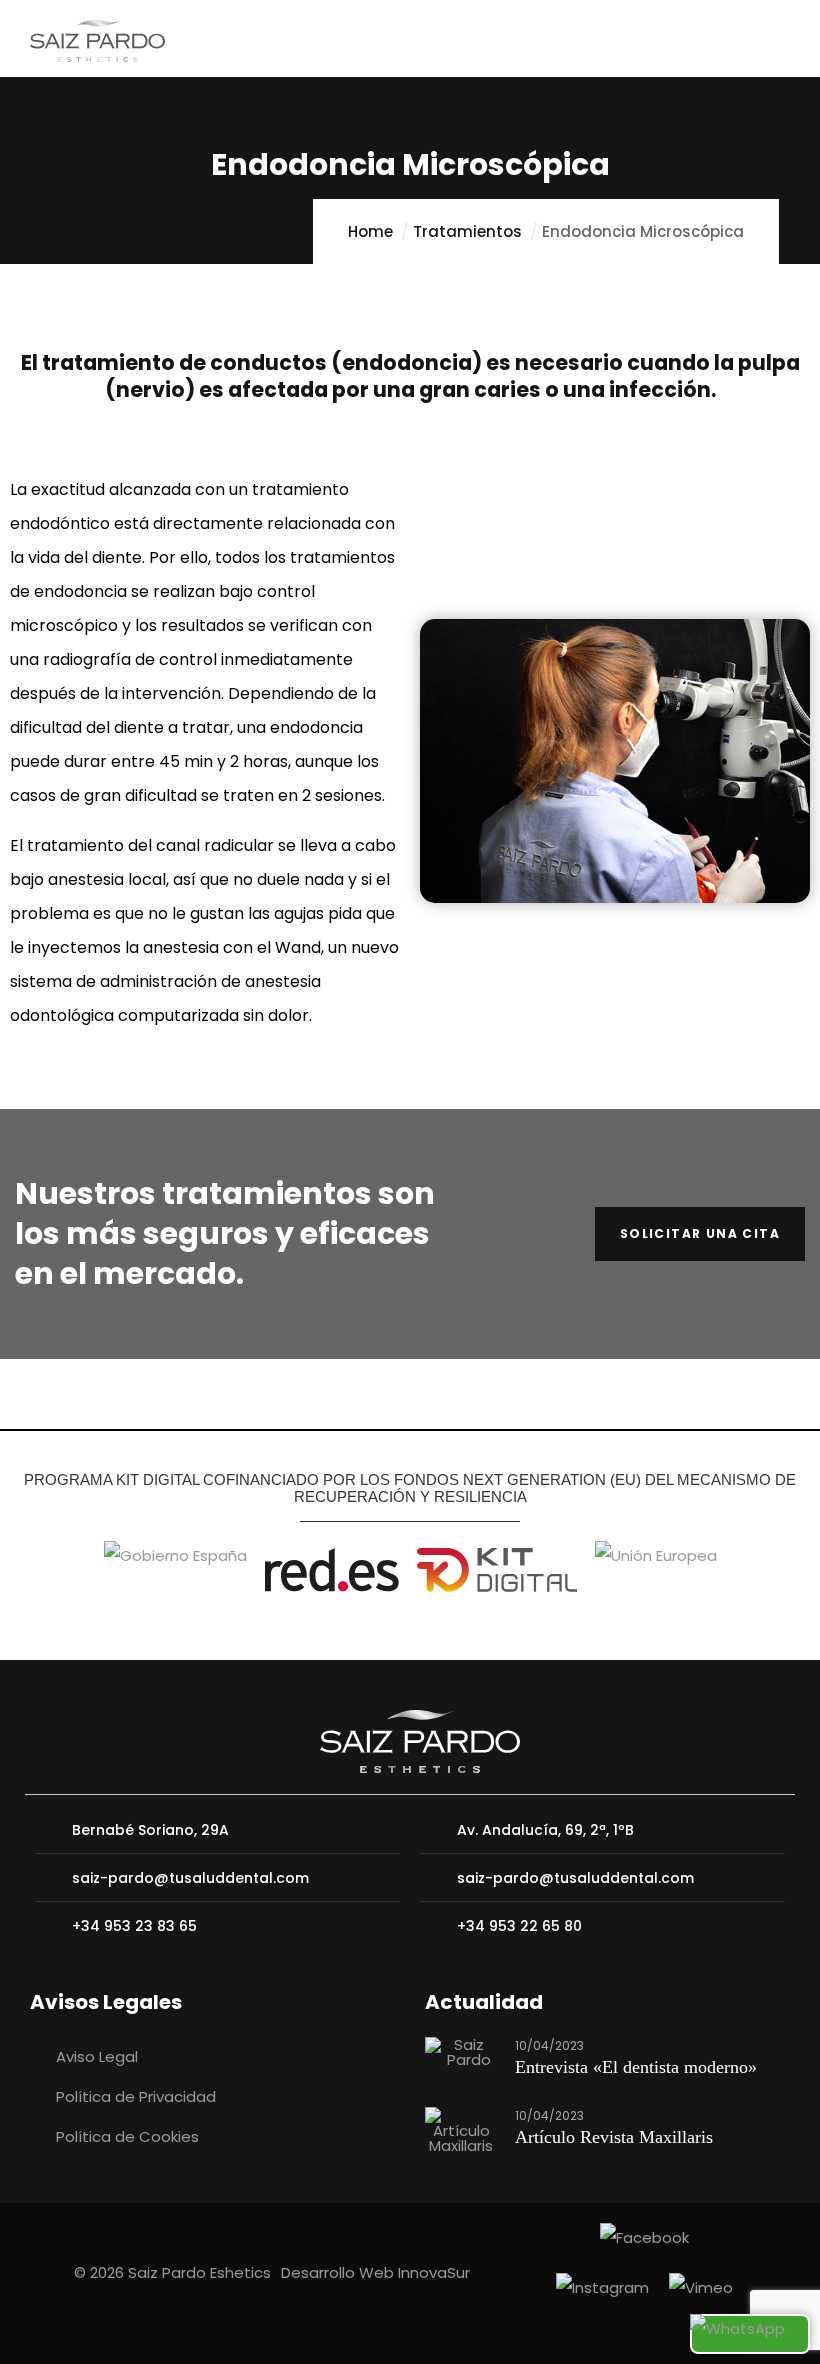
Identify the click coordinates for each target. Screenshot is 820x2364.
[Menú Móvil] (781, 41)
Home (370, 231)
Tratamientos (467, 231)
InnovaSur (434, 2272)
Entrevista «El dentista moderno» (636, 2067)
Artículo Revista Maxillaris (614, 2137)
